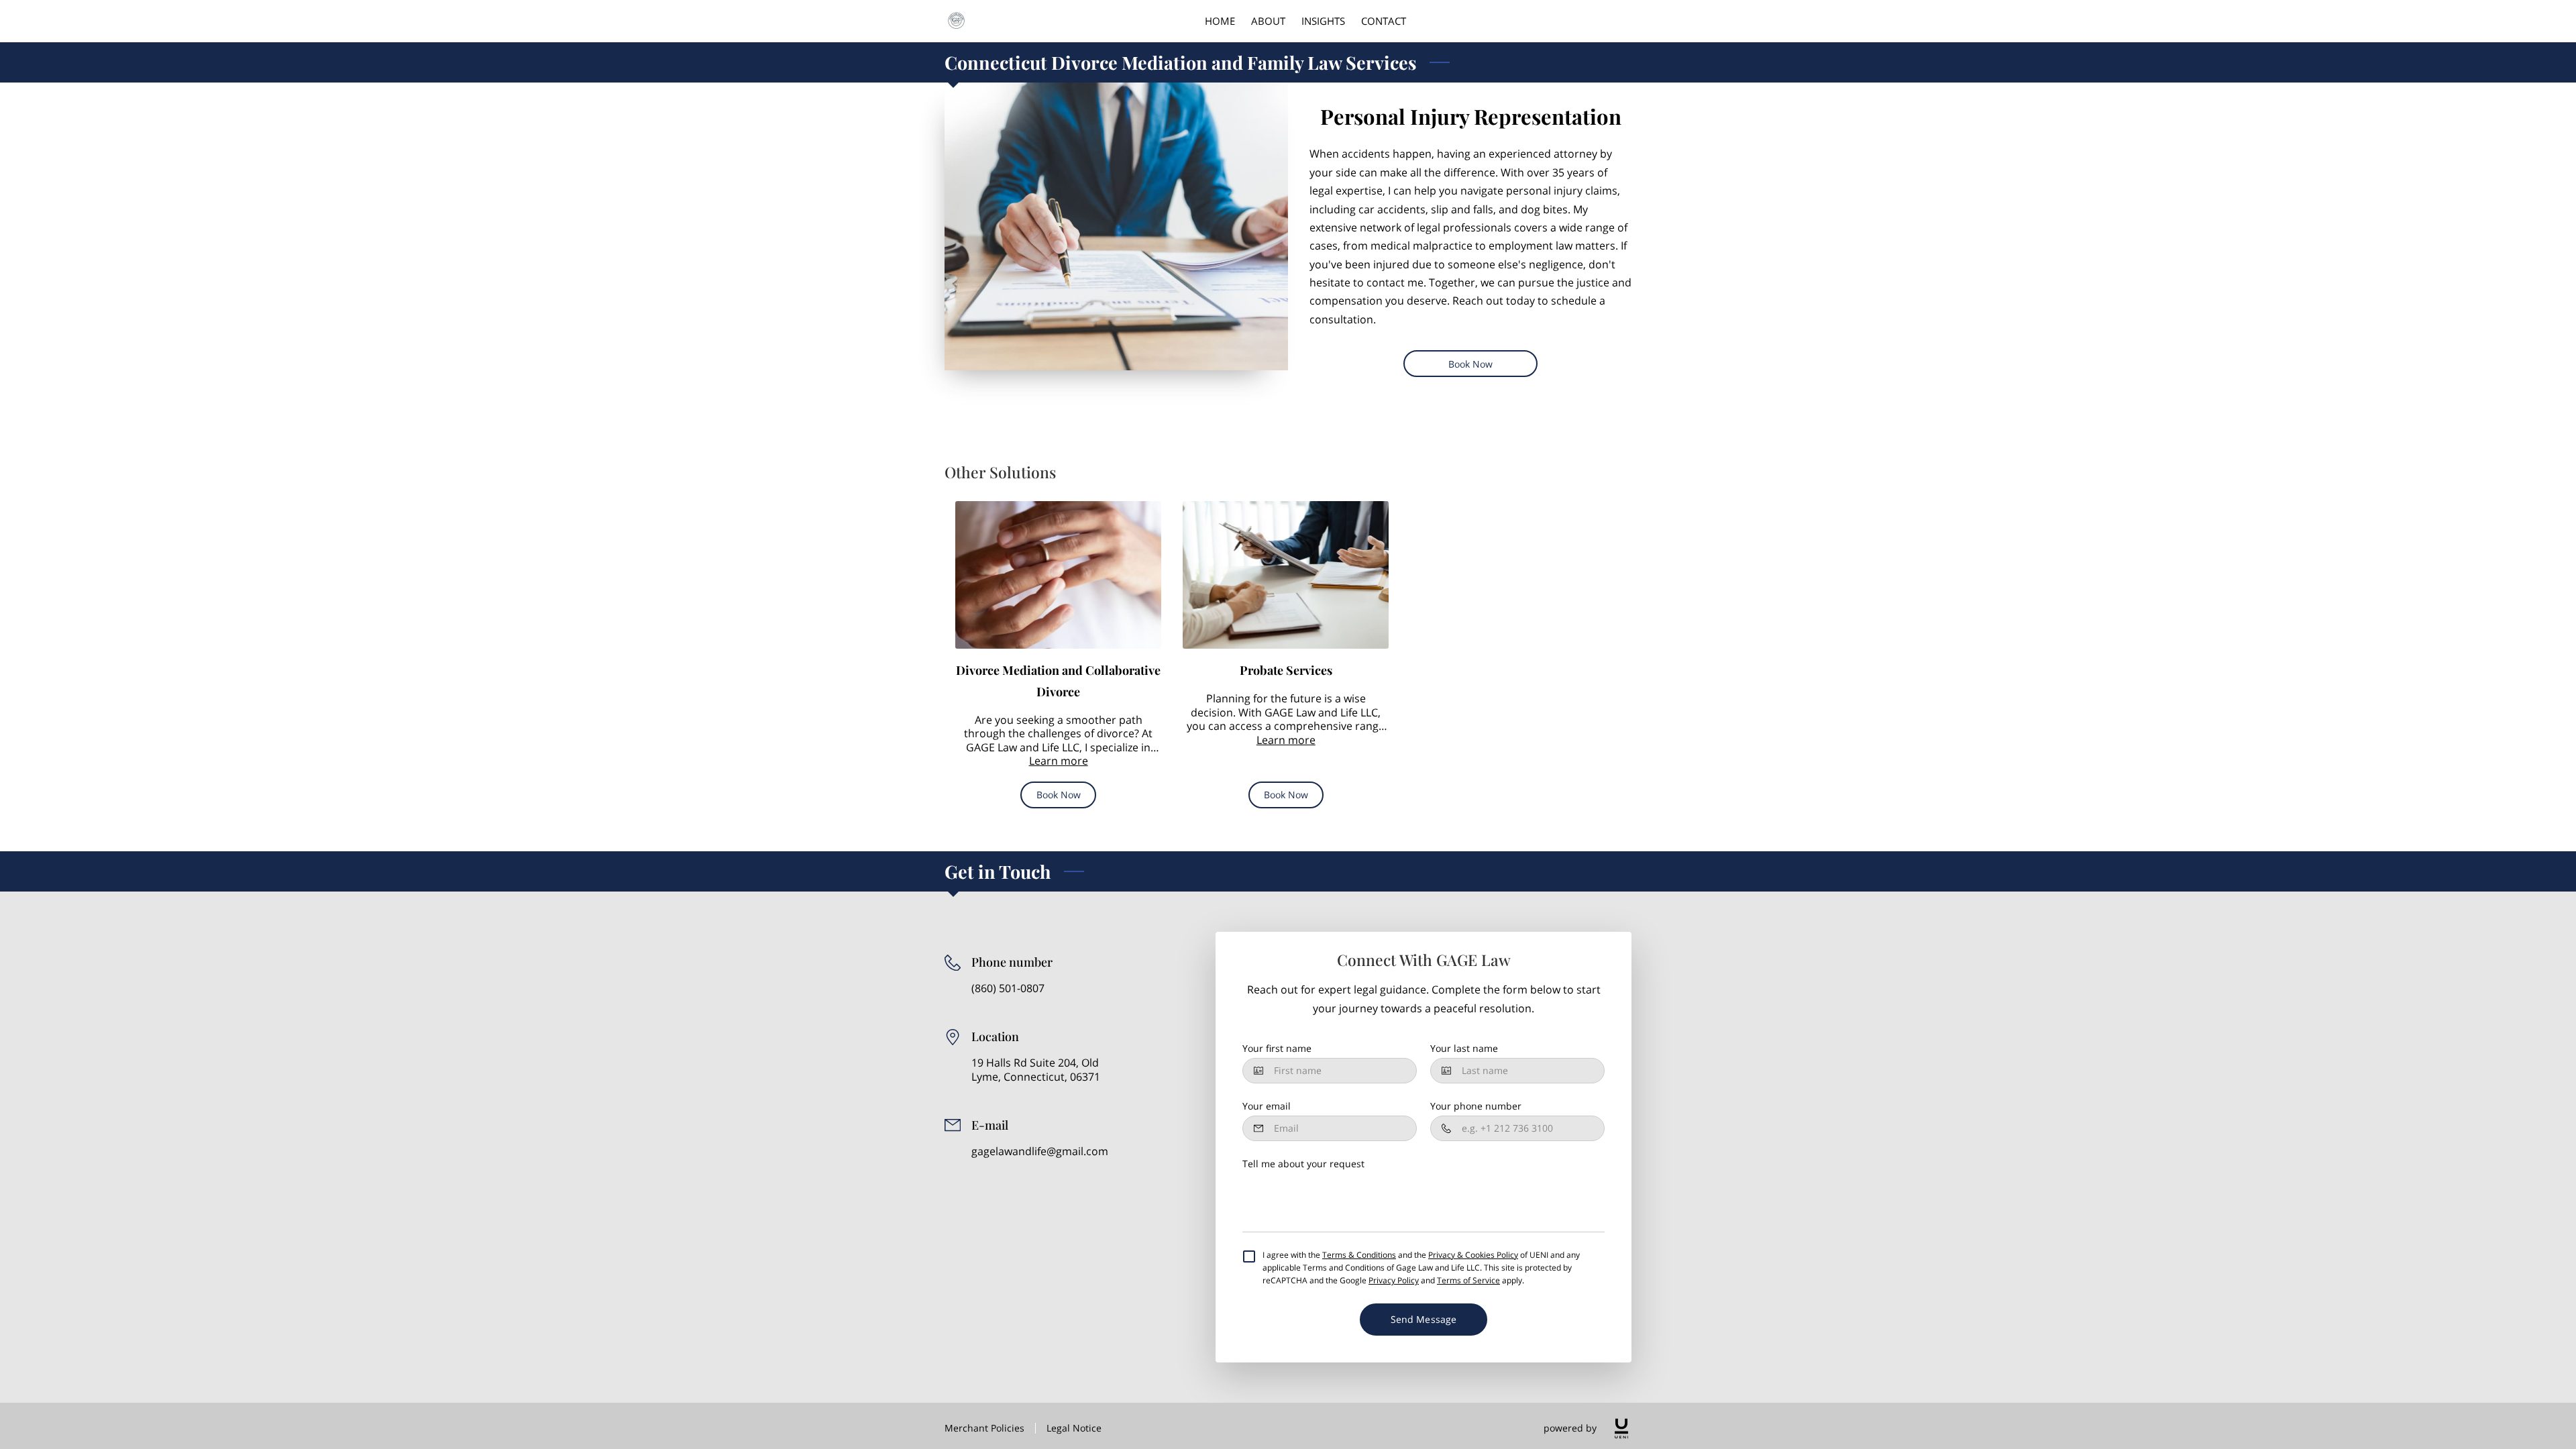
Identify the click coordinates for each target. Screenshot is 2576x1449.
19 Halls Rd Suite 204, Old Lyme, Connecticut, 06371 (1036, 1070)
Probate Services (1286, 670)
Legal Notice (1074, 1428)
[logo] (1621, 1429)
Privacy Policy (1394, 1280)
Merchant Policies (984, 1428)
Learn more (1059, 761)
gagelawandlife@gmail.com (1040, 1151)
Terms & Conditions (1359, 1255)
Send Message (1424, 1319)
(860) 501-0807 (1008, 988)
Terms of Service (1468, 1280)
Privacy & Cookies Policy (1473, 1255)
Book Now (1471, 364)
